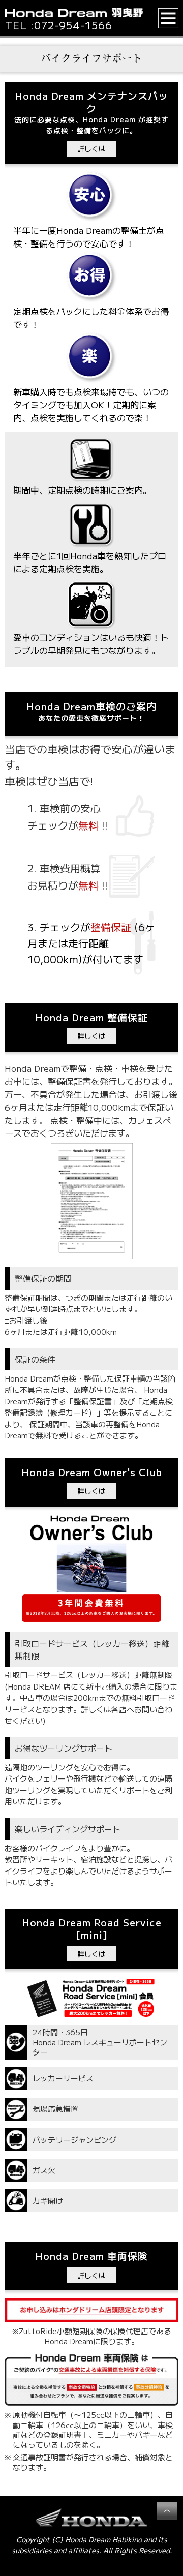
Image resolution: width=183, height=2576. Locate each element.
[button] (169, 18)
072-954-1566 (73, 25)
